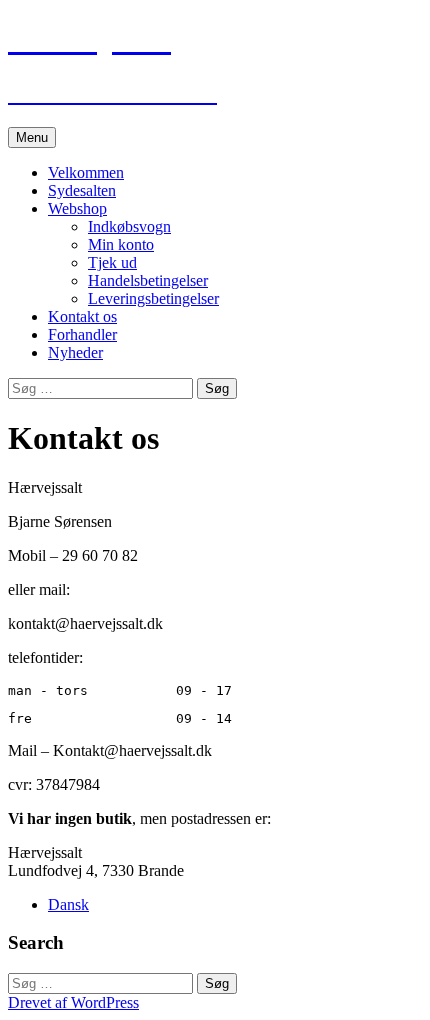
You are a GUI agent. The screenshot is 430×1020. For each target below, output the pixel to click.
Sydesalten (82, 190)
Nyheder (75, 352)
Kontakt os (82, 316)
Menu (32, 137)
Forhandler (82, 334)
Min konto (121, 244)
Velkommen (86, 172)
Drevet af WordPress (73, 1002)
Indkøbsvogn (129, 226)
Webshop (77, 208)
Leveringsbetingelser (153, 298)
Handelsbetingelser (148, 280)
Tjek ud (112, 262)
